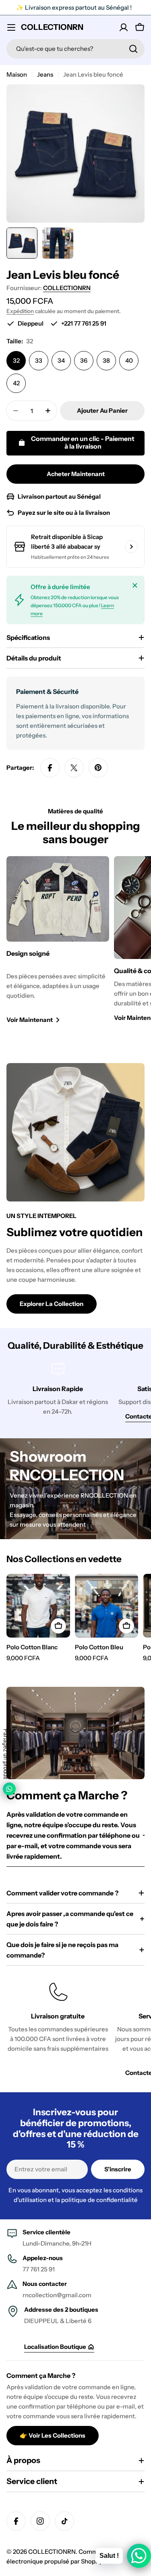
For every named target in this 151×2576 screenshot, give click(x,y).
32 (16, 360)
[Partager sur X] (74, 768)
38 (106, 360)
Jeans (45, 74)
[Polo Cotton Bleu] (107, 1606)
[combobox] (75, 49)
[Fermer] (135, 585)
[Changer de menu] (11, 27)
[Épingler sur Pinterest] (98, 768)
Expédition (20, 311)
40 (129, 360)
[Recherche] (133, 49)
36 (84, 360)
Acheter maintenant (76, 474)
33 (39, 360)
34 (61, 360)
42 (16, 383)
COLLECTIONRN (52, 27)
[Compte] (124, 27)
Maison (17, 74)
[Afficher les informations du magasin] (131, 547)
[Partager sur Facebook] (50, 768)
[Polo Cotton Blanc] (38, 1606)
